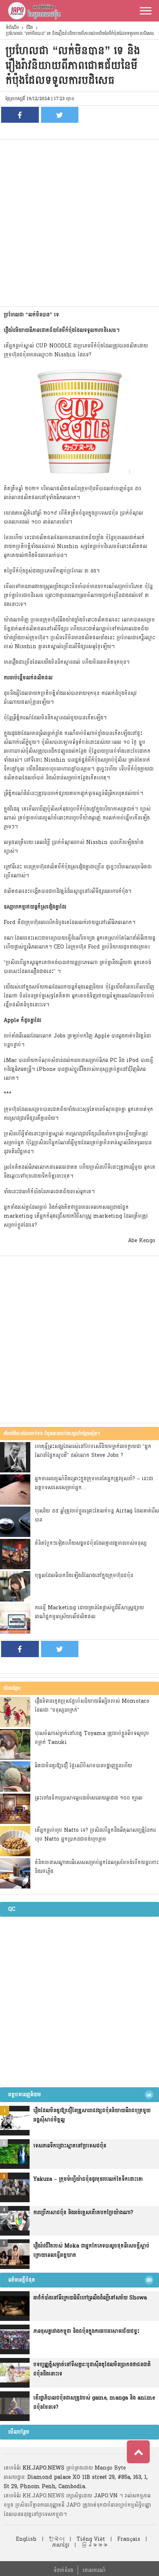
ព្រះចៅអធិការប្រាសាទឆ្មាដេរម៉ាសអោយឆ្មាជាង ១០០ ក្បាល (89, 1798)
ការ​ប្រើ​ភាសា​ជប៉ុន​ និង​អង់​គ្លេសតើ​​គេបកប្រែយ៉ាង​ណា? (83, 2212)
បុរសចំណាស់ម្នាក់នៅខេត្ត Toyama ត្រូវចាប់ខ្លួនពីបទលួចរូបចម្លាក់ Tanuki (92, 1738)
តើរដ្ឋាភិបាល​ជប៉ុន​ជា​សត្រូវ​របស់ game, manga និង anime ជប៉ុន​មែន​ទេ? (94, 2402)
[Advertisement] (79, 223)
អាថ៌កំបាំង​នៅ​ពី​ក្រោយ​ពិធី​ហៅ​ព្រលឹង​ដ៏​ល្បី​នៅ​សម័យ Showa (90, 2298)
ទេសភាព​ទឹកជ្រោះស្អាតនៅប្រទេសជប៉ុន (70, 2146)
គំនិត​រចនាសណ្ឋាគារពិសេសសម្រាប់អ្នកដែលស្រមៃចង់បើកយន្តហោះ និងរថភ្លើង (97, 1867)
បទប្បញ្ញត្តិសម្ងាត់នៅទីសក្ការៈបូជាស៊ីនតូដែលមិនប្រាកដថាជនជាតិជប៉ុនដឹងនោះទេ (92, 2369)
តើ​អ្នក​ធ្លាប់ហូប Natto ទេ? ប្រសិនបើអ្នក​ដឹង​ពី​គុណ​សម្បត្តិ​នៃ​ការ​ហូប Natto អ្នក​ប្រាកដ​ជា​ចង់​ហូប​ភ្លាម (95, 1835)
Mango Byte (110, 2468)
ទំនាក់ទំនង (63, 2570)
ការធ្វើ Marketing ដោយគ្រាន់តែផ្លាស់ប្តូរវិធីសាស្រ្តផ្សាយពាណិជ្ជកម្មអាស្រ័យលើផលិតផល (89, 1612)
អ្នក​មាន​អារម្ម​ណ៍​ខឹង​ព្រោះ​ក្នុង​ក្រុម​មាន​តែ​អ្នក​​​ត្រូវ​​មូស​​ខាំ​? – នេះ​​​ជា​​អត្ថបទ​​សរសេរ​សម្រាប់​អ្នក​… (94, 1483)
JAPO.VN (106, 2496)
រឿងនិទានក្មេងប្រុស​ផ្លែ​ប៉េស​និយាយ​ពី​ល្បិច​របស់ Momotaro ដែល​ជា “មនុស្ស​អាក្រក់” (92, 1706)
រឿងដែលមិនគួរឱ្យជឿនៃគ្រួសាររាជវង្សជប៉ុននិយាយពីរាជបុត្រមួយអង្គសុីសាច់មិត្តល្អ (92, 2115)
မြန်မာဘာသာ (94, 2545)
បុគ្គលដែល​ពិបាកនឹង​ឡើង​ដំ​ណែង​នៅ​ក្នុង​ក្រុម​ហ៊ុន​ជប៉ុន (84, 1575)
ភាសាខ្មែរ (61, 2545)
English (26, 2539)
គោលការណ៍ (94, 2570)
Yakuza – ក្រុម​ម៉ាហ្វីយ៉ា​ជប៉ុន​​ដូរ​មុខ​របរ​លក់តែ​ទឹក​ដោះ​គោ (88, 2179)
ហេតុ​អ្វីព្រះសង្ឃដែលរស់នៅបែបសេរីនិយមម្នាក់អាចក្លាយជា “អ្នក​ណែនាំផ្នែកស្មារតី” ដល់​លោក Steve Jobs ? (93, 1451)
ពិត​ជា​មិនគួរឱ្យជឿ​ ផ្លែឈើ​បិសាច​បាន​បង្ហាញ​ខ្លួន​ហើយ (83, 1766)
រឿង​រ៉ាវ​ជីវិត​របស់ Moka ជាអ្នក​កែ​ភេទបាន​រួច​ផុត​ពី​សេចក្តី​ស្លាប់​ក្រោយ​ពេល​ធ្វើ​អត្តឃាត (91, 2250)
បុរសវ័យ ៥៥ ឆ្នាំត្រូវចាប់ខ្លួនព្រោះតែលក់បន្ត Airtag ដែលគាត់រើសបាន (97, 1515)
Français (129, 2539)
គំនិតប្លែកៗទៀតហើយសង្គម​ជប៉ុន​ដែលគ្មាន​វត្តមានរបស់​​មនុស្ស (91, 1543)
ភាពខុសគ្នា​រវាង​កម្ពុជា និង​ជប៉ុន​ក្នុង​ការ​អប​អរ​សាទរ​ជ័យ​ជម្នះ (86, 2331)
